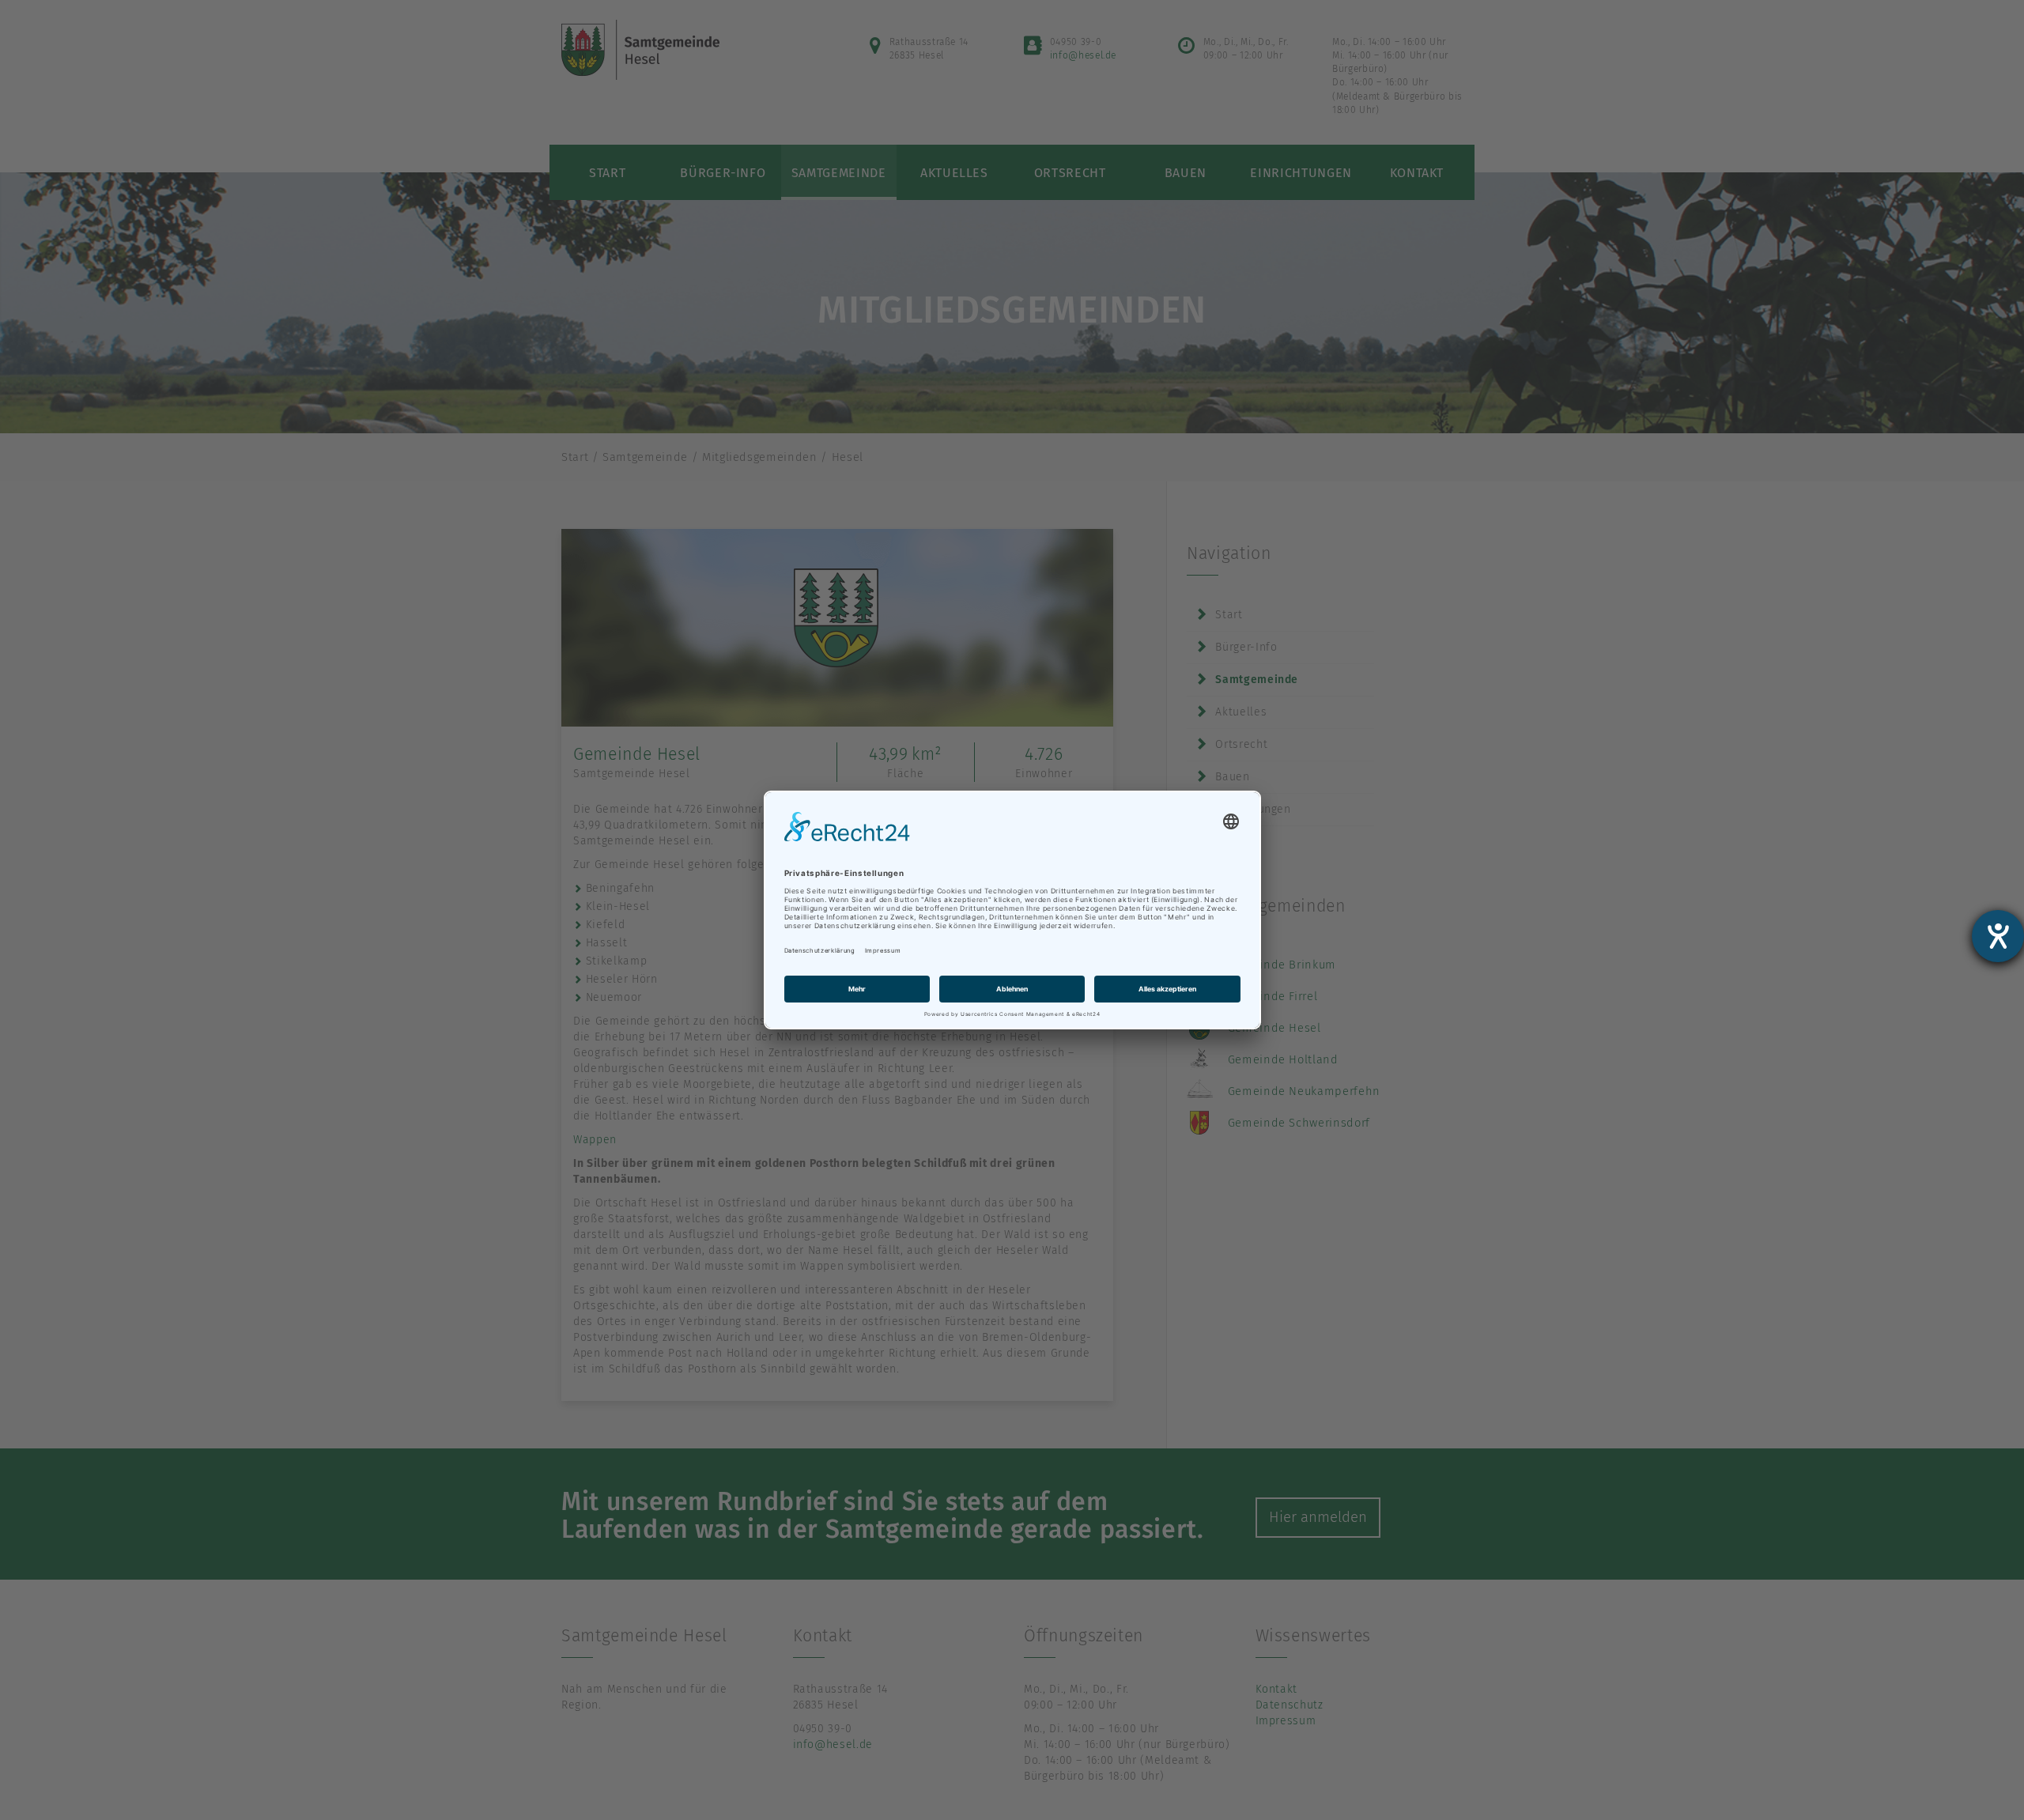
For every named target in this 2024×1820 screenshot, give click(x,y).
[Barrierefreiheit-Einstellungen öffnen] (1998, 936)
